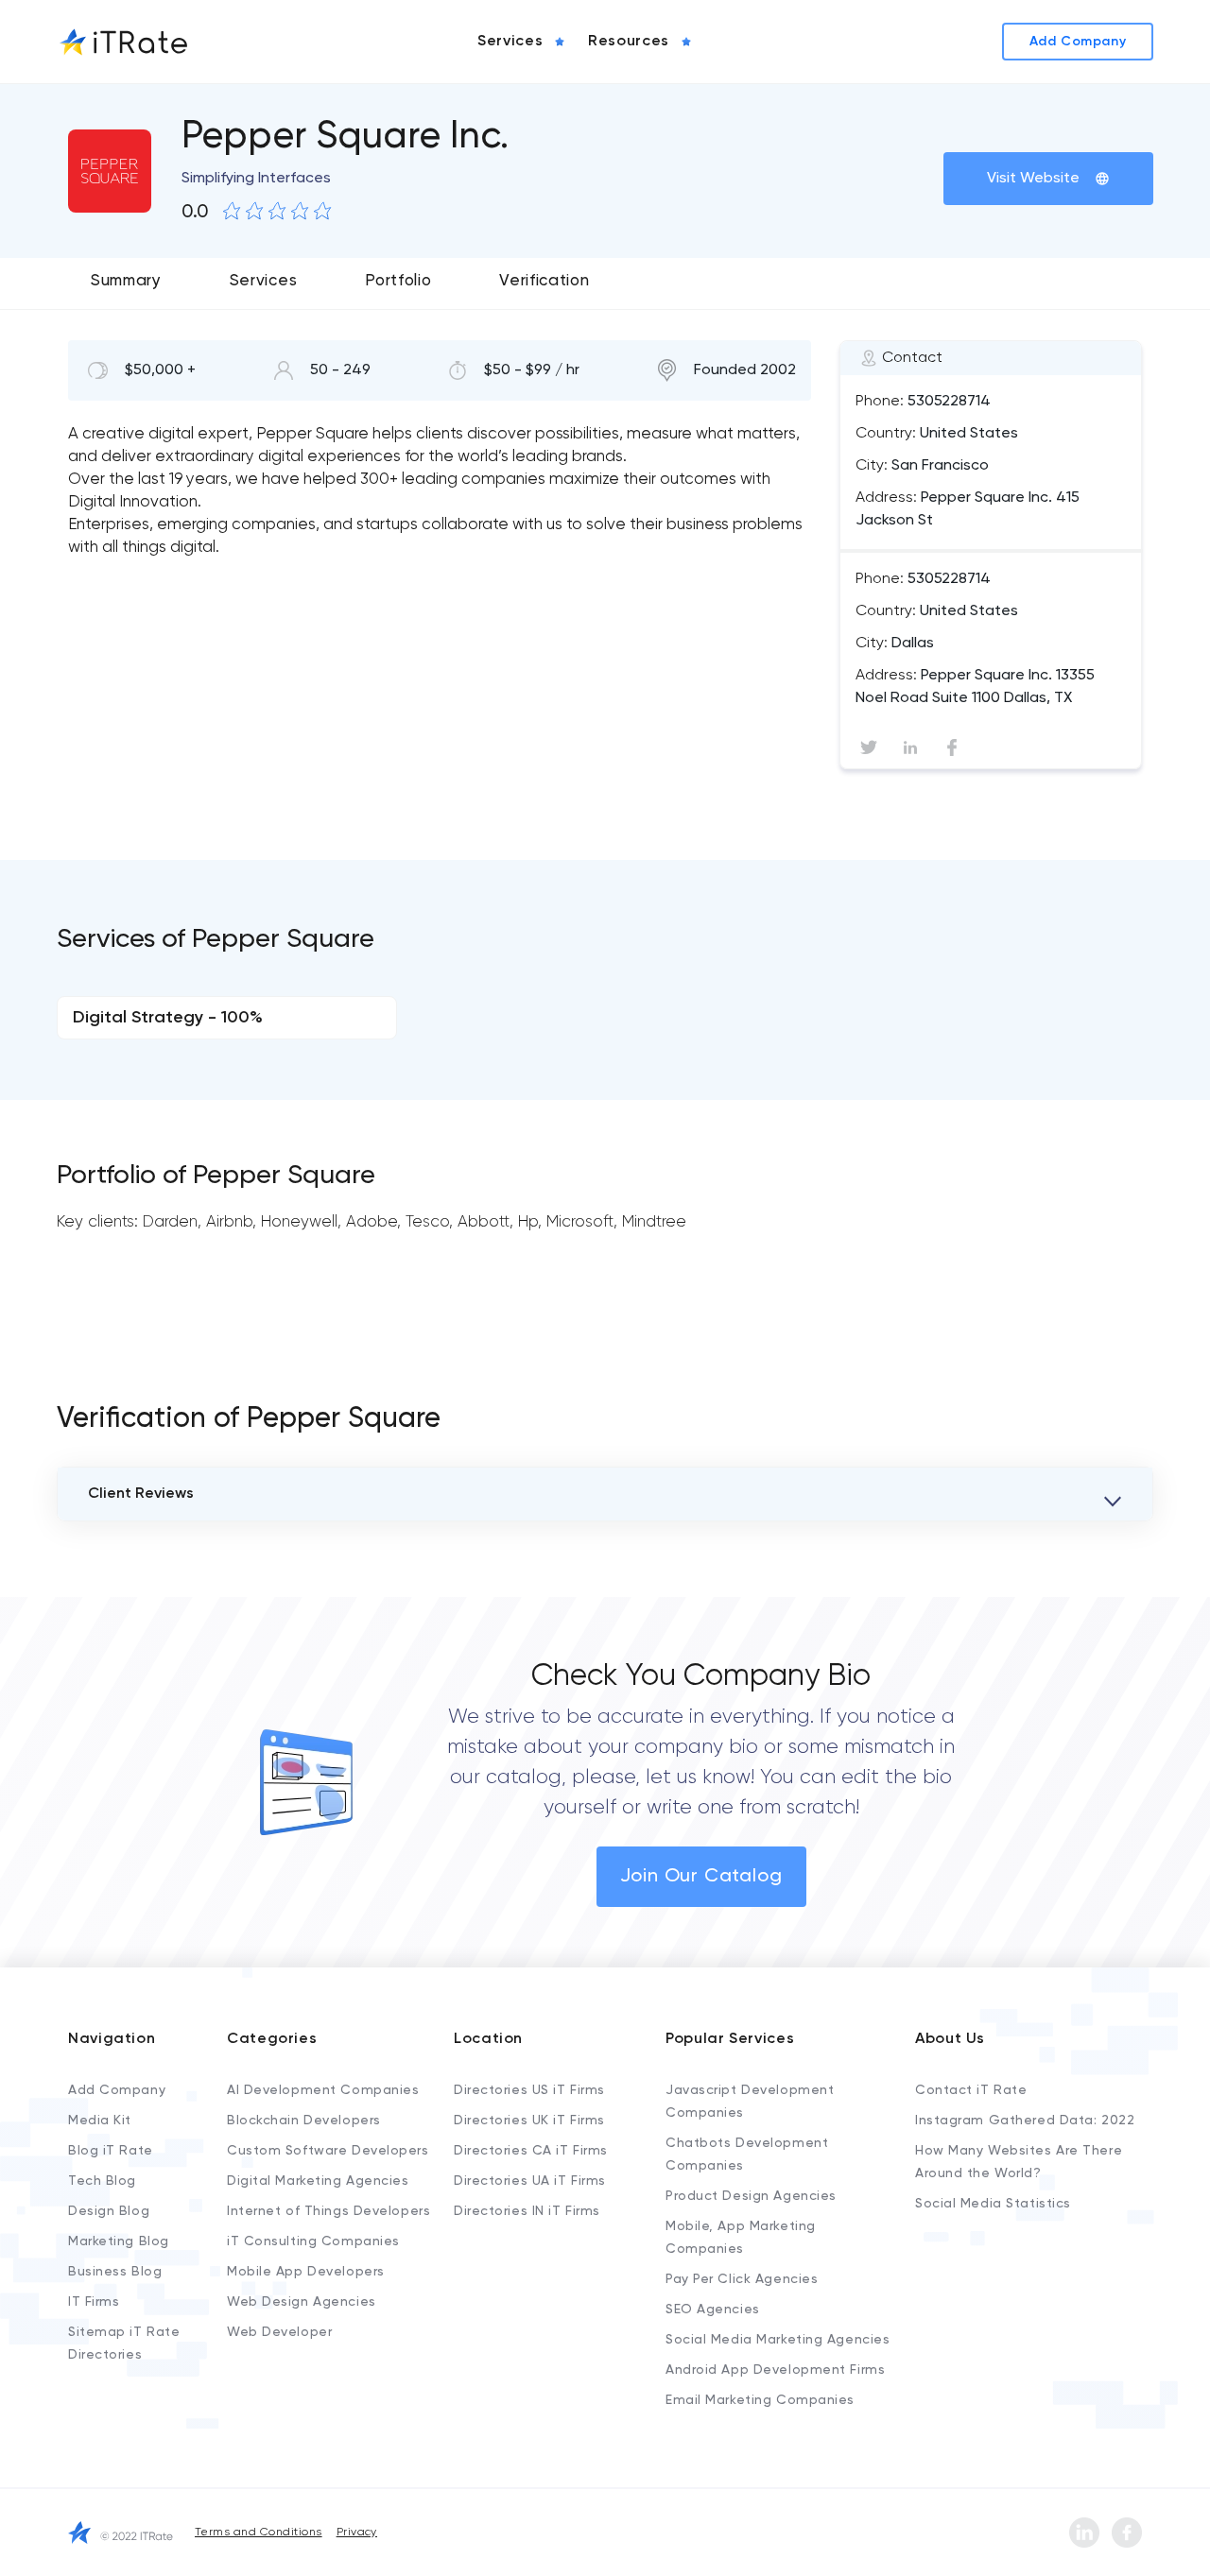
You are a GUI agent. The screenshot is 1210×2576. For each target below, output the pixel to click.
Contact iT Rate (971, 2090)
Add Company (117, 2090)
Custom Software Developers (328, 2151)
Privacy (357, 2533)
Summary (126, 281)
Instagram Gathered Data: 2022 (1025, 2121)
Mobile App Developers (306, 2272)
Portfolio (398, 281)
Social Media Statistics (993, 2204)
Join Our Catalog (701, 1877)
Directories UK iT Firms (529, 2121)
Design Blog (109, 2211)
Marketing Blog (119, 2241)
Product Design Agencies (751, 2196)
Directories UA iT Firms (530, 2181)
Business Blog (115, 2272)
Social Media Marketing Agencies (778, 2340)
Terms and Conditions (259, 2533)
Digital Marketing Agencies (318, 2181)
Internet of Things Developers (328, 2211)
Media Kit (100, 2121)
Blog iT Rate (111, 2151)
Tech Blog (102, 2181)
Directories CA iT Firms (531, 2151)
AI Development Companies (323, 2090)
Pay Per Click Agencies (742, 2279)
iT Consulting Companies (313, 2241)
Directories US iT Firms (529, 2090)
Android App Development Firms (775, 2370)
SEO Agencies (713, 2310)
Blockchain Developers (304, 2121)
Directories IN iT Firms (527, 2211)
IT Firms (94, 2302)
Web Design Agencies (302, 2302)
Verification (544, 281)
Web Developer (279, 2332)
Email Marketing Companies (760, 2400)
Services (263, 281)
